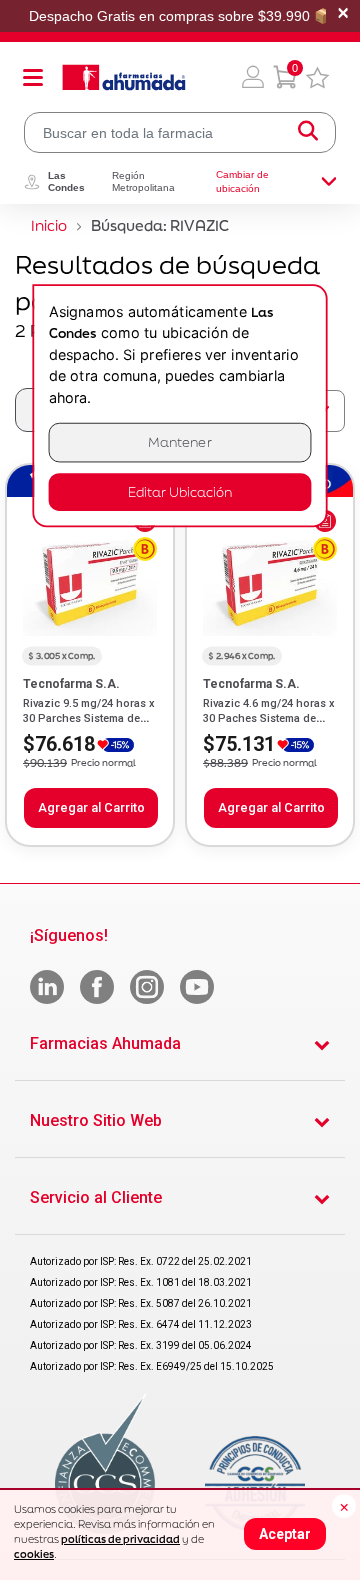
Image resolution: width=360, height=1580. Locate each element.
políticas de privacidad (120, 1539)
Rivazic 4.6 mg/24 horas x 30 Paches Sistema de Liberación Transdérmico (269, 718)
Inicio (49, 225)
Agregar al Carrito (91, 807)
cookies (34, 1554)
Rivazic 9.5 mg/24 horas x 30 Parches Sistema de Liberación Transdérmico (89, 718)
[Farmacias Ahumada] (124, 77)
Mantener (180, 442)
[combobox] (180, 132)
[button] (253, 77)
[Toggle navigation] (33, 77)
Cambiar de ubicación (242, 181)
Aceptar (285, 1534)
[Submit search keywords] (308, 132)
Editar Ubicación (180, 491)
